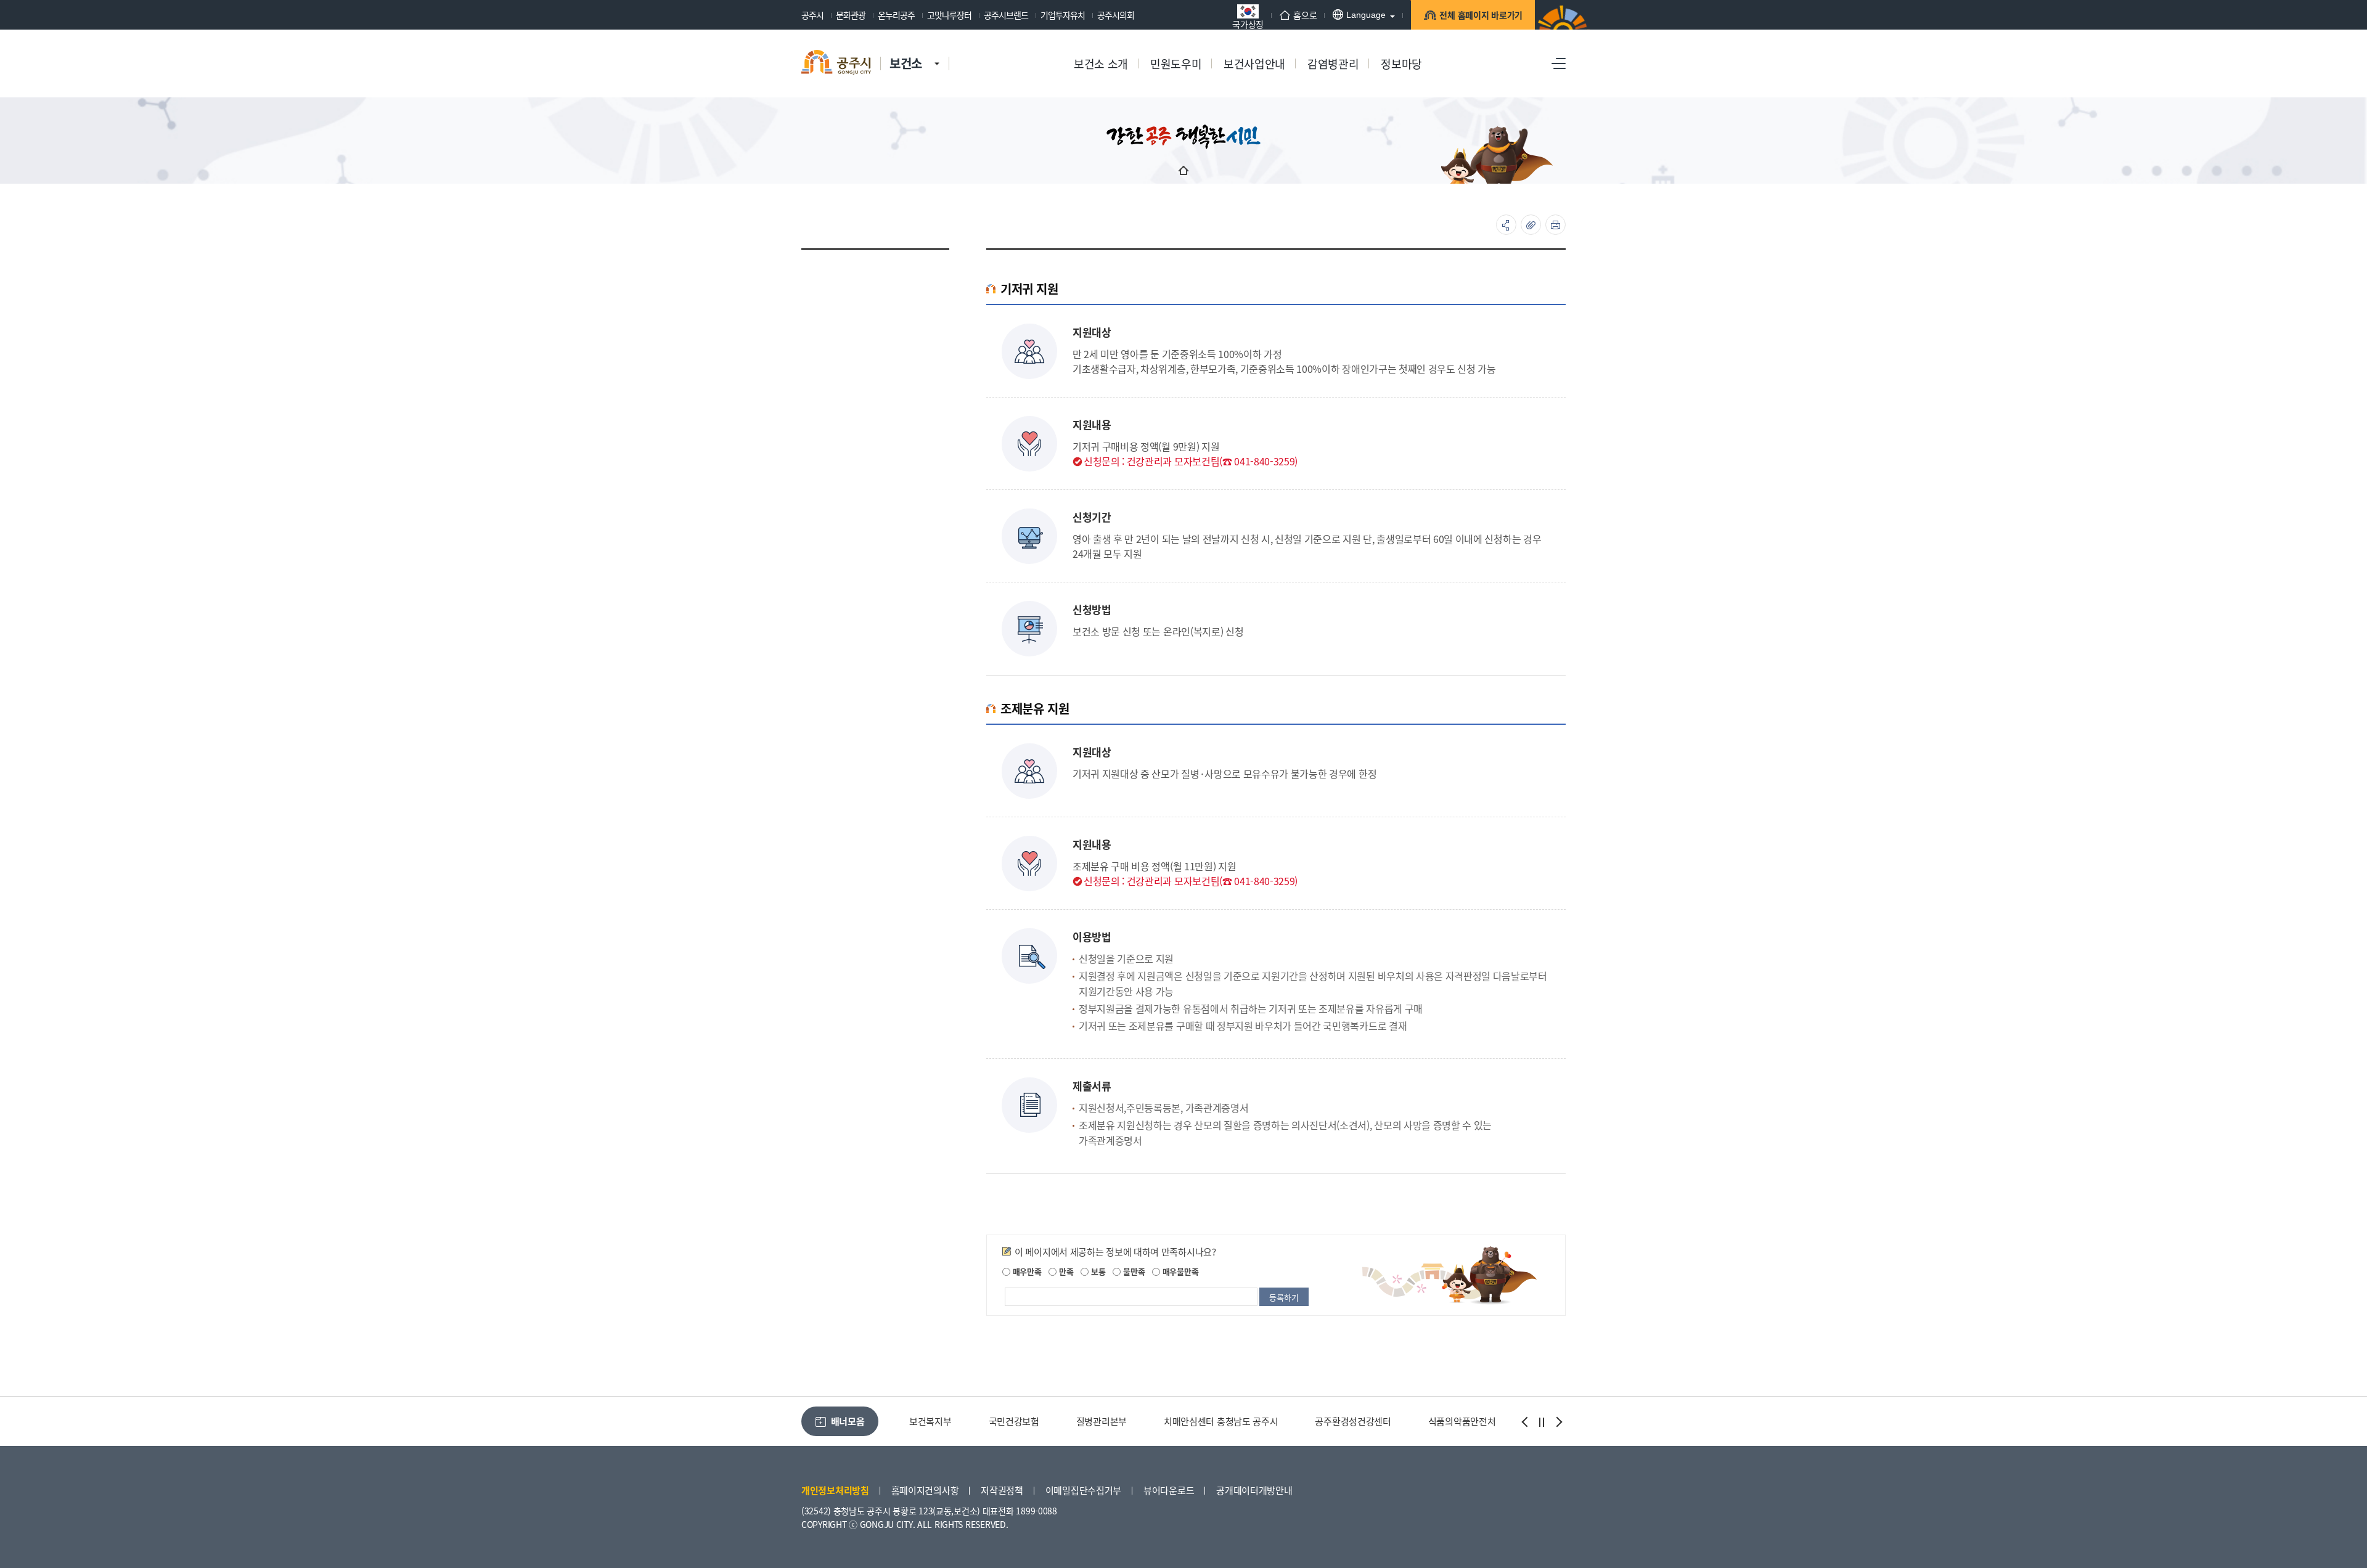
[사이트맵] (1559, 63)
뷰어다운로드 (1169, 1490)
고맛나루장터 (949, 15)
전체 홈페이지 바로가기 (1481, 15)
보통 (1097, 1271)
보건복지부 (930, 1421)
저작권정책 (1002, 1490)
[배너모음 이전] (1526, 1422)
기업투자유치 (1063, 15)
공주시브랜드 (1006, 15)
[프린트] (1556, 225)
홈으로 (1305, 15)
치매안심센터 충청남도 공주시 (1221, 1421)
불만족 (1133, 1271)
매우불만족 (1179, 1271)
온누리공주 (896, 15)
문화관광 (851, 15)
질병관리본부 (1102, 1421)
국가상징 (1248, 23)
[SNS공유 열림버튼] (1506, 225)
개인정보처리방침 (835, 1490)
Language (1366, 15)
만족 (1065, 1271)
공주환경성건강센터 (1353, 1421)
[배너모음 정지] (1542, 1422)
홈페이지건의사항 (925, 1490)
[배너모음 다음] (1558, 1422)
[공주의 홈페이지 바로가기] (937, 51)
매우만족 (1026, 1271)
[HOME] (1183, 170)
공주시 (812, 15)
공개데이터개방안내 (1254, 1490)
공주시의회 (1116, 15)
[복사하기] (1531, 225)
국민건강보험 (1014, 1421)
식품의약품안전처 (1462, 1421)
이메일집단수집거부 (1083, 1490)
